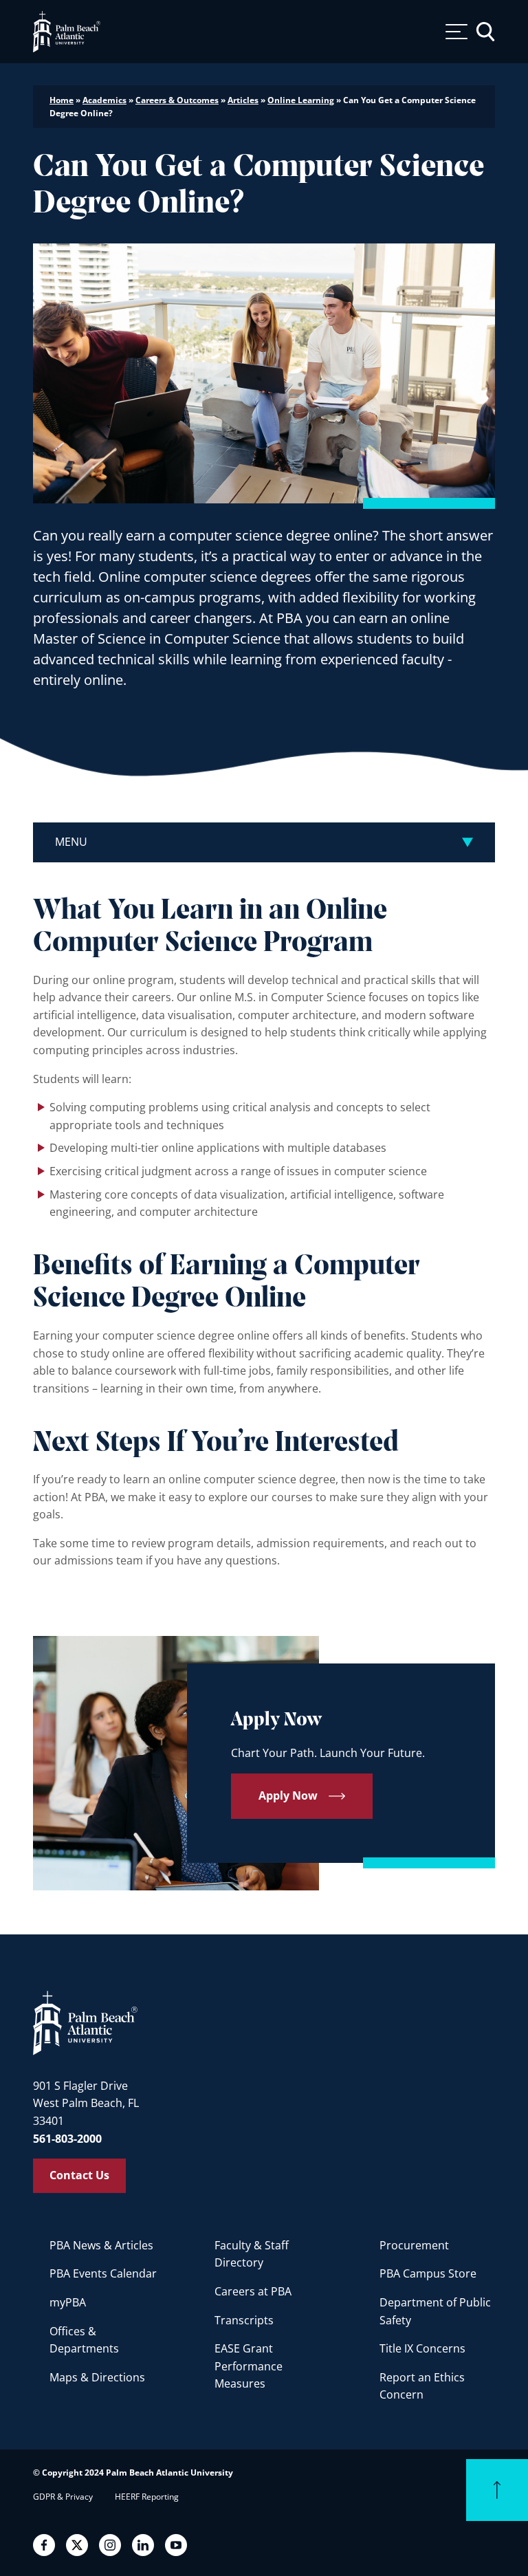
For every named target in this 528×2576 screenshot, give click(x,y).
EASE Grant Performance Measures (249, 2366)
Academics (104, 100)
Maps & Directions (97, 2377)
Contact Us (79, 2175)
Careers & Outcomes (177, 100)
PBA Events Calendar (103, 2273)
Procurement (414, 2245)
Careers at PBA (253, 2291)
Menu (71, 842)
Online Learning (301, 100)
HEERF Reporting (147, 2497)
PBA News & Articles (101, 2245)
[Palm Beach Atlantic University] (85, 2022)
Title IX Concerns (422, 2348)
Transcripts (244, 2320)
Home (62, 100)
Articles (243, 100)
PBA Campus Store (428, 2273)
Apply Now (288, 1795)
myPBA (68, 2302)
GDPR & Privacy (63, 2497)
